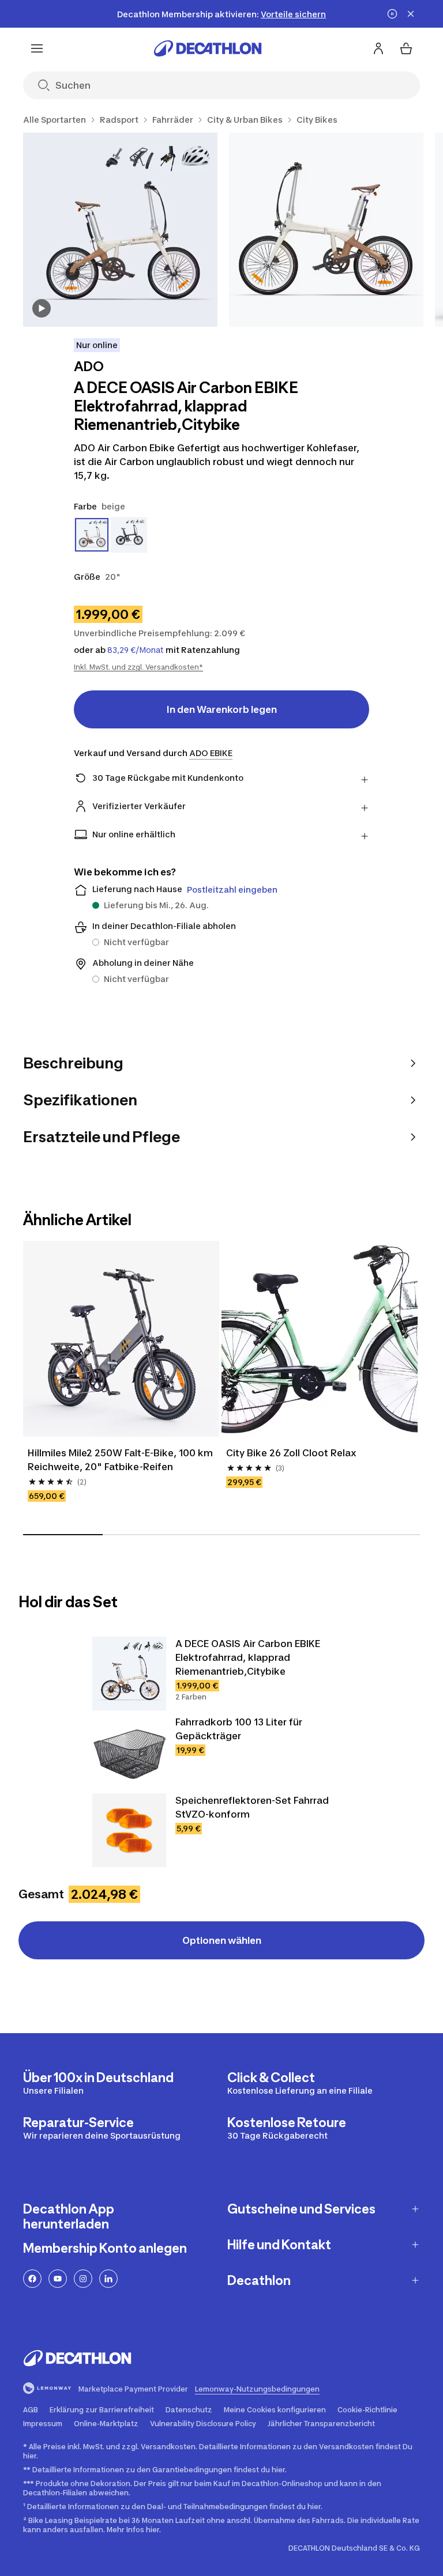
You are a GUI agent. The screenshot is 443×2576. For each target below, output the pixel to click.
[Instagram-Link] (83, 2279)
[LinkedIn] (108, 2279)
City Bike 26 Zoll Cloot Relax (291, 1453)
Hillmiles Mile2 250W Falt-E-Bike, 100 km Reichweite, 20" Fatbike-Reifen (121, 1460)
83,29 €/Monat (136, 650)
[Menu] (37, 48)
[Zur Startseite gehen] (208, 48)
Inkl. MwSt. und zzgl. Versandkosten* (138, 667)
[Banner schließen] (411, 14)
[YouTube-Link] (58, 2279)
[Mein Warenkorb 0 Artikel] (406, 48)
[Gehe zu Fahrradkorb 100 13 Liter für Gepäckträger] (129, 1752)
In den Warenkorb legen (222, 709)
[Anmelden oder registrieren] (378, 48)
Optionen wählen (222, 1940)
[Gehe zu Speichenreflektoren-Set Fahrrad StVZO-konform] (129, 1830)
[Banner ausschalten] (392, 14)
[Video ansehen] (42, 308)
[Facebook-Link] (32, 2279)
